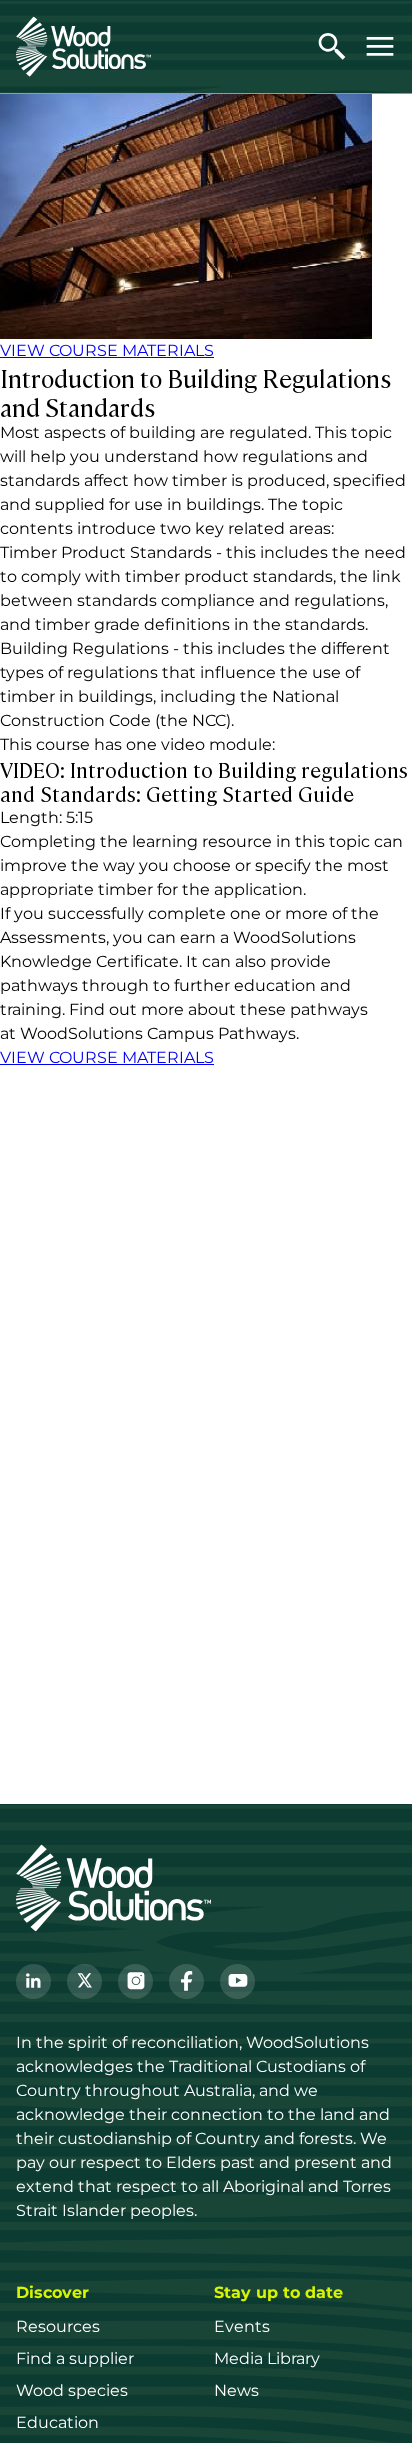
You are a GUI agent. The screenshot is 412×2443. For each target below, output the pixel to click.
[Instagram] (135, 1981)
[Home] (83, 46)
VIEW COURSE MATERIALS (107, 350)
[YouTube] (237, 1981)
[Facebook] (186, 1981)
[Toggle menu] (380, 46)
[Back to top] (375, 2398)
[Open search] (332, 46)
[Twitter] (84, 1981)
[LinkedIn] (33, 1981)
